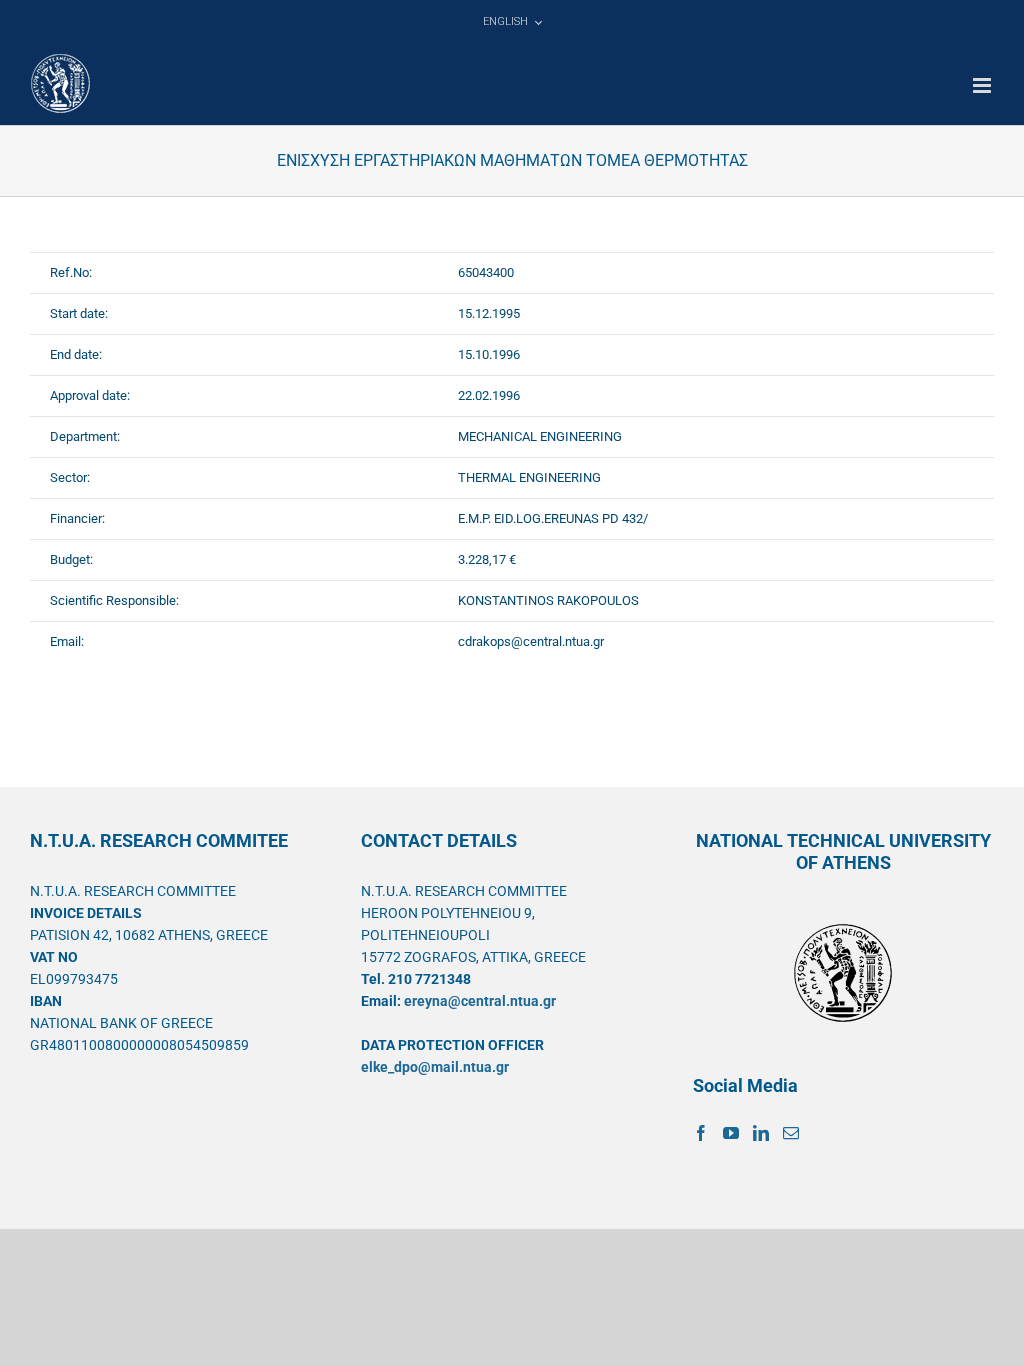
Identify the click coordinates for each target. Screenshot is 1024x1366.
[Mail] (791, 1133)
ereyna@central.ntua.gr (480, 1001)
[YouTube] (731, 1133)
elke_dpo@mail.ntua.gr (435, 1067)
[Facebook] (701, 1133)
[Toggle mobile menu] (983, 85)
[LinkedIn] (761, 1133)
